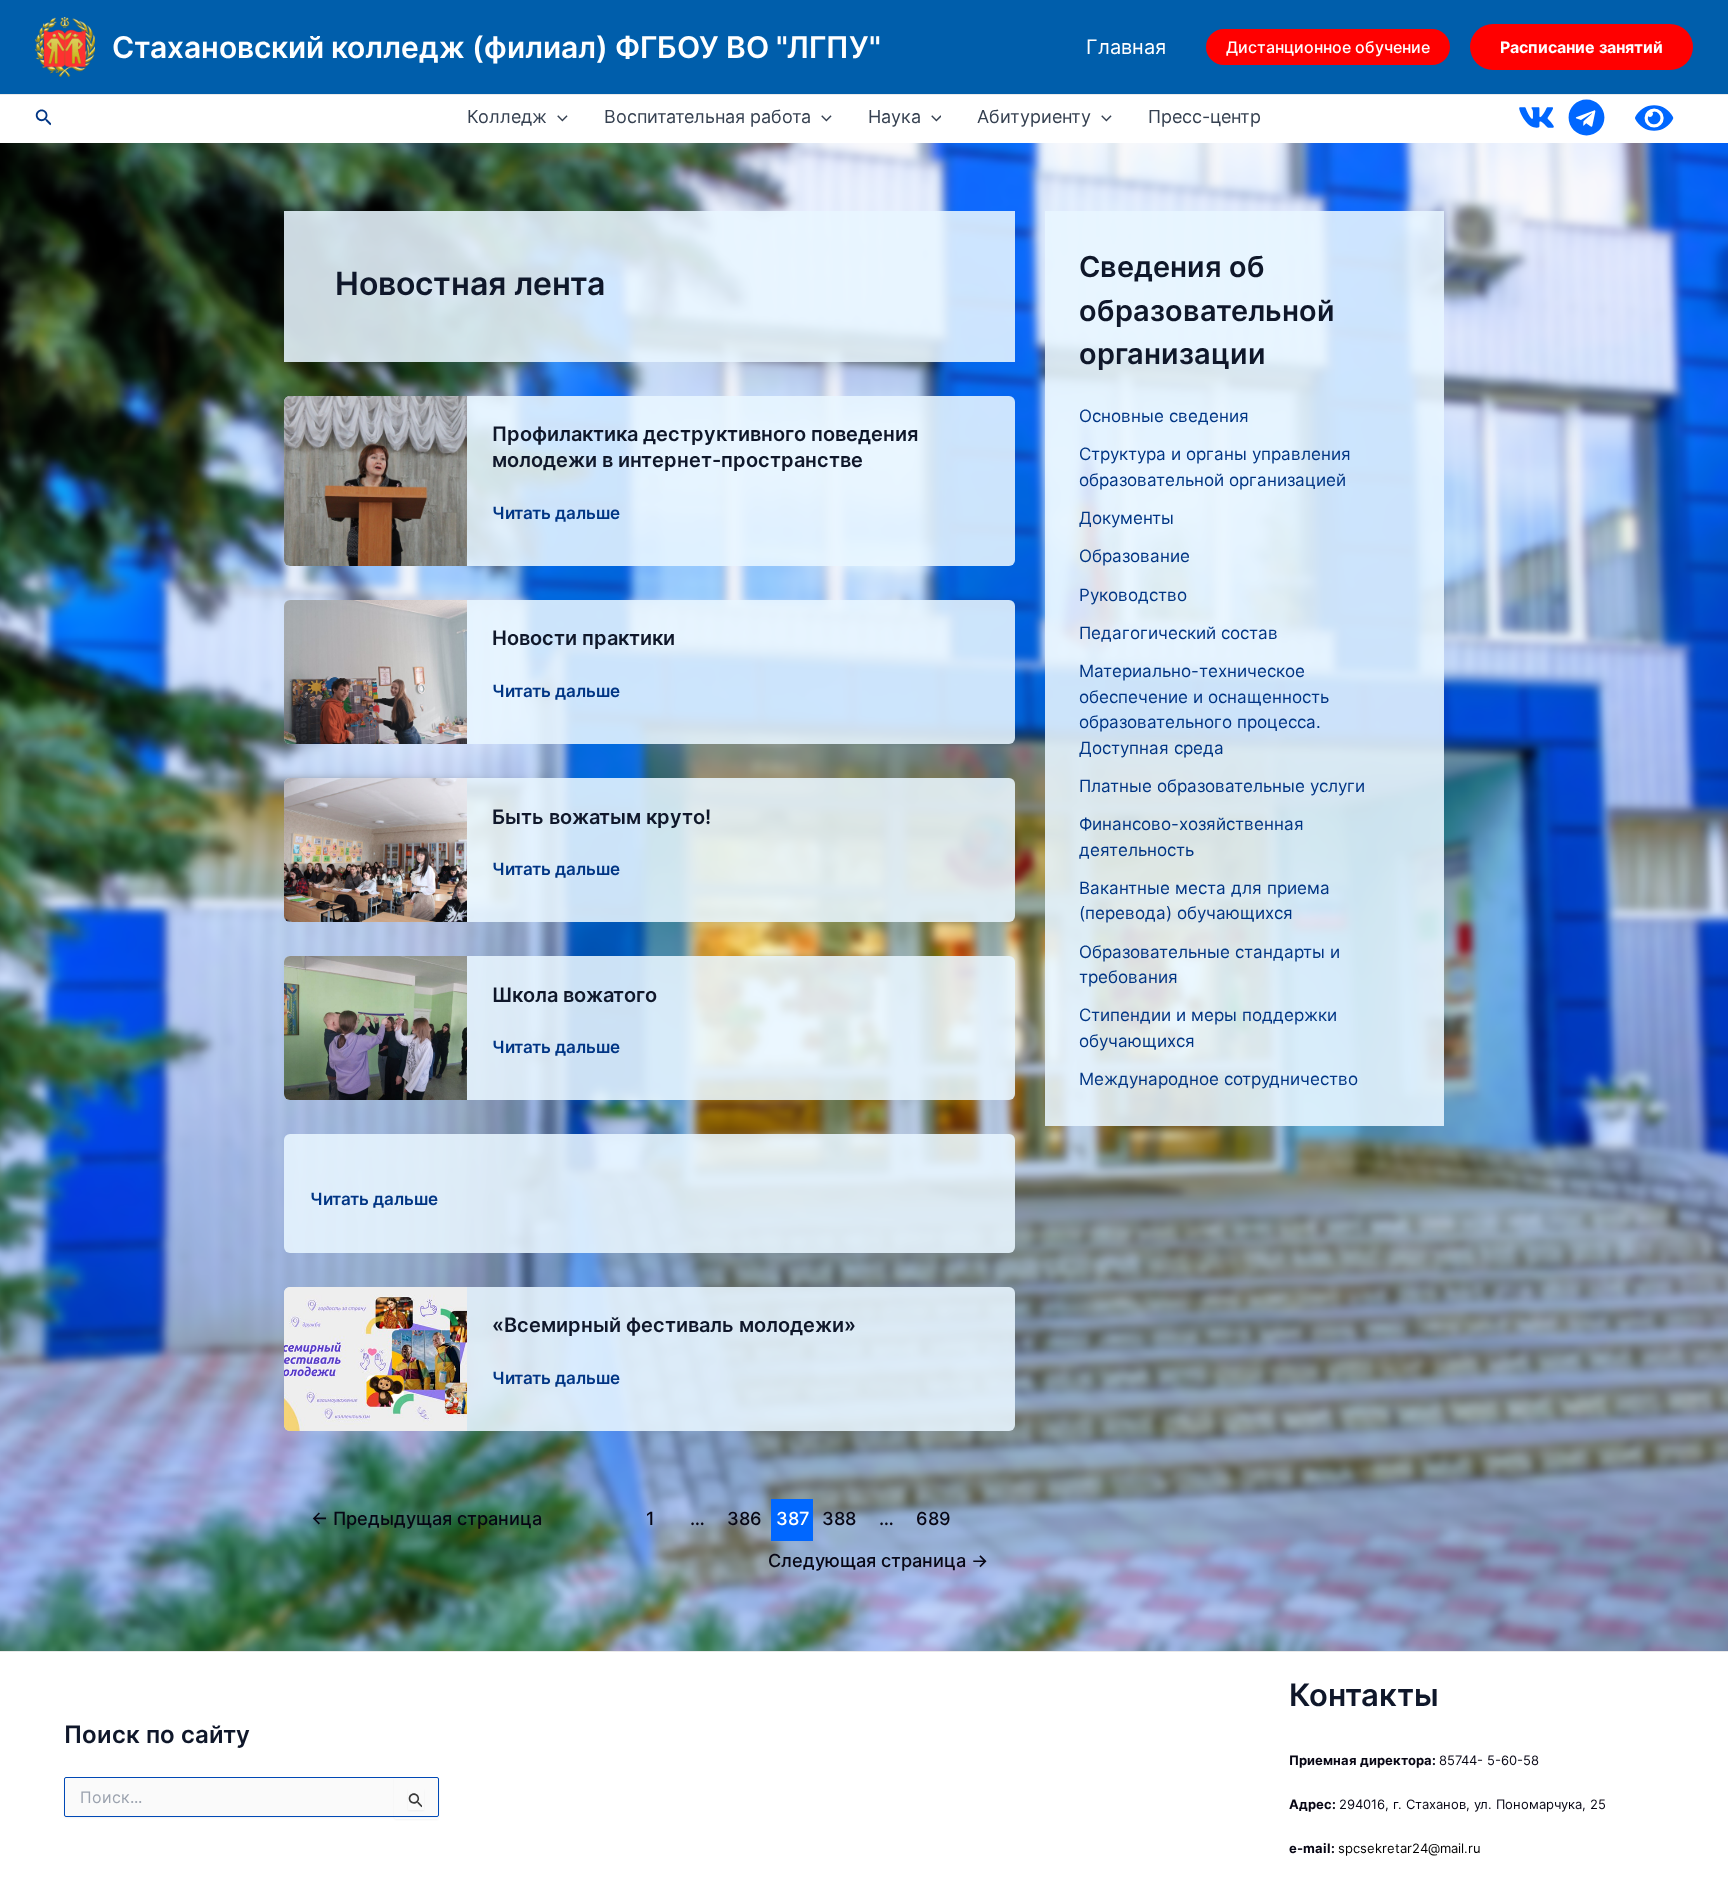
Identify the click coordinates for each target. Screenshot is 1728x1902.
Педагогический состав (1178, 633)
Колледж (507, 117)
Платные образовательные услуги (1222, 786)
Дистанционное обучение (1328, 47)
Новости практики (583, 638)
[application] (557, 117)
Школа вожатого (574, 995)
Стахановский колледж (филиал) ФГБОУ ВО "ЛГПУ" (496, 47)
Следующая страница (878, 1560)
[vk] (1536, 117)
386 (744, 1518)
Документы (1126, 518)
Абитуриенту (1034, 117)
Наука (894, 117)
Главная (1126, 47)
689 (933, 1518)
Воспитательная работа (707, 117)
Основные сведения (1164, 416)
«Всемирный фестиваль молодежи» (674, 1325)
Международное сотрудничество (1218, 1079)
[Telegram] (1586, 117)
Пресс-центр (1204, 117)
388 (839, 1518)
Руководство (1133, 594)
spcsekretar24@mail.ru (1409, 1848)
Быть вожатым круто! (601, 817)
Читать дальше (556, 514)
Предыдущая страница (426, 1518)
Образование (1134, 556)
